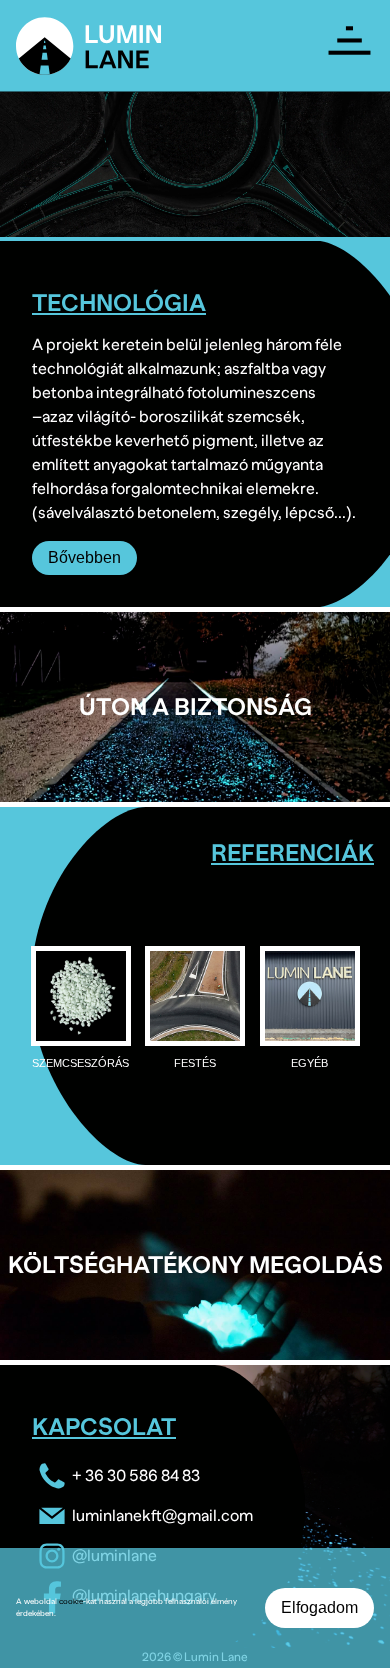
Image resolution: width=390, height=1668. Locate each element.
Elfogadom (319, 1607)
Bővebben (84, 557)
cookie (71, 1601)
